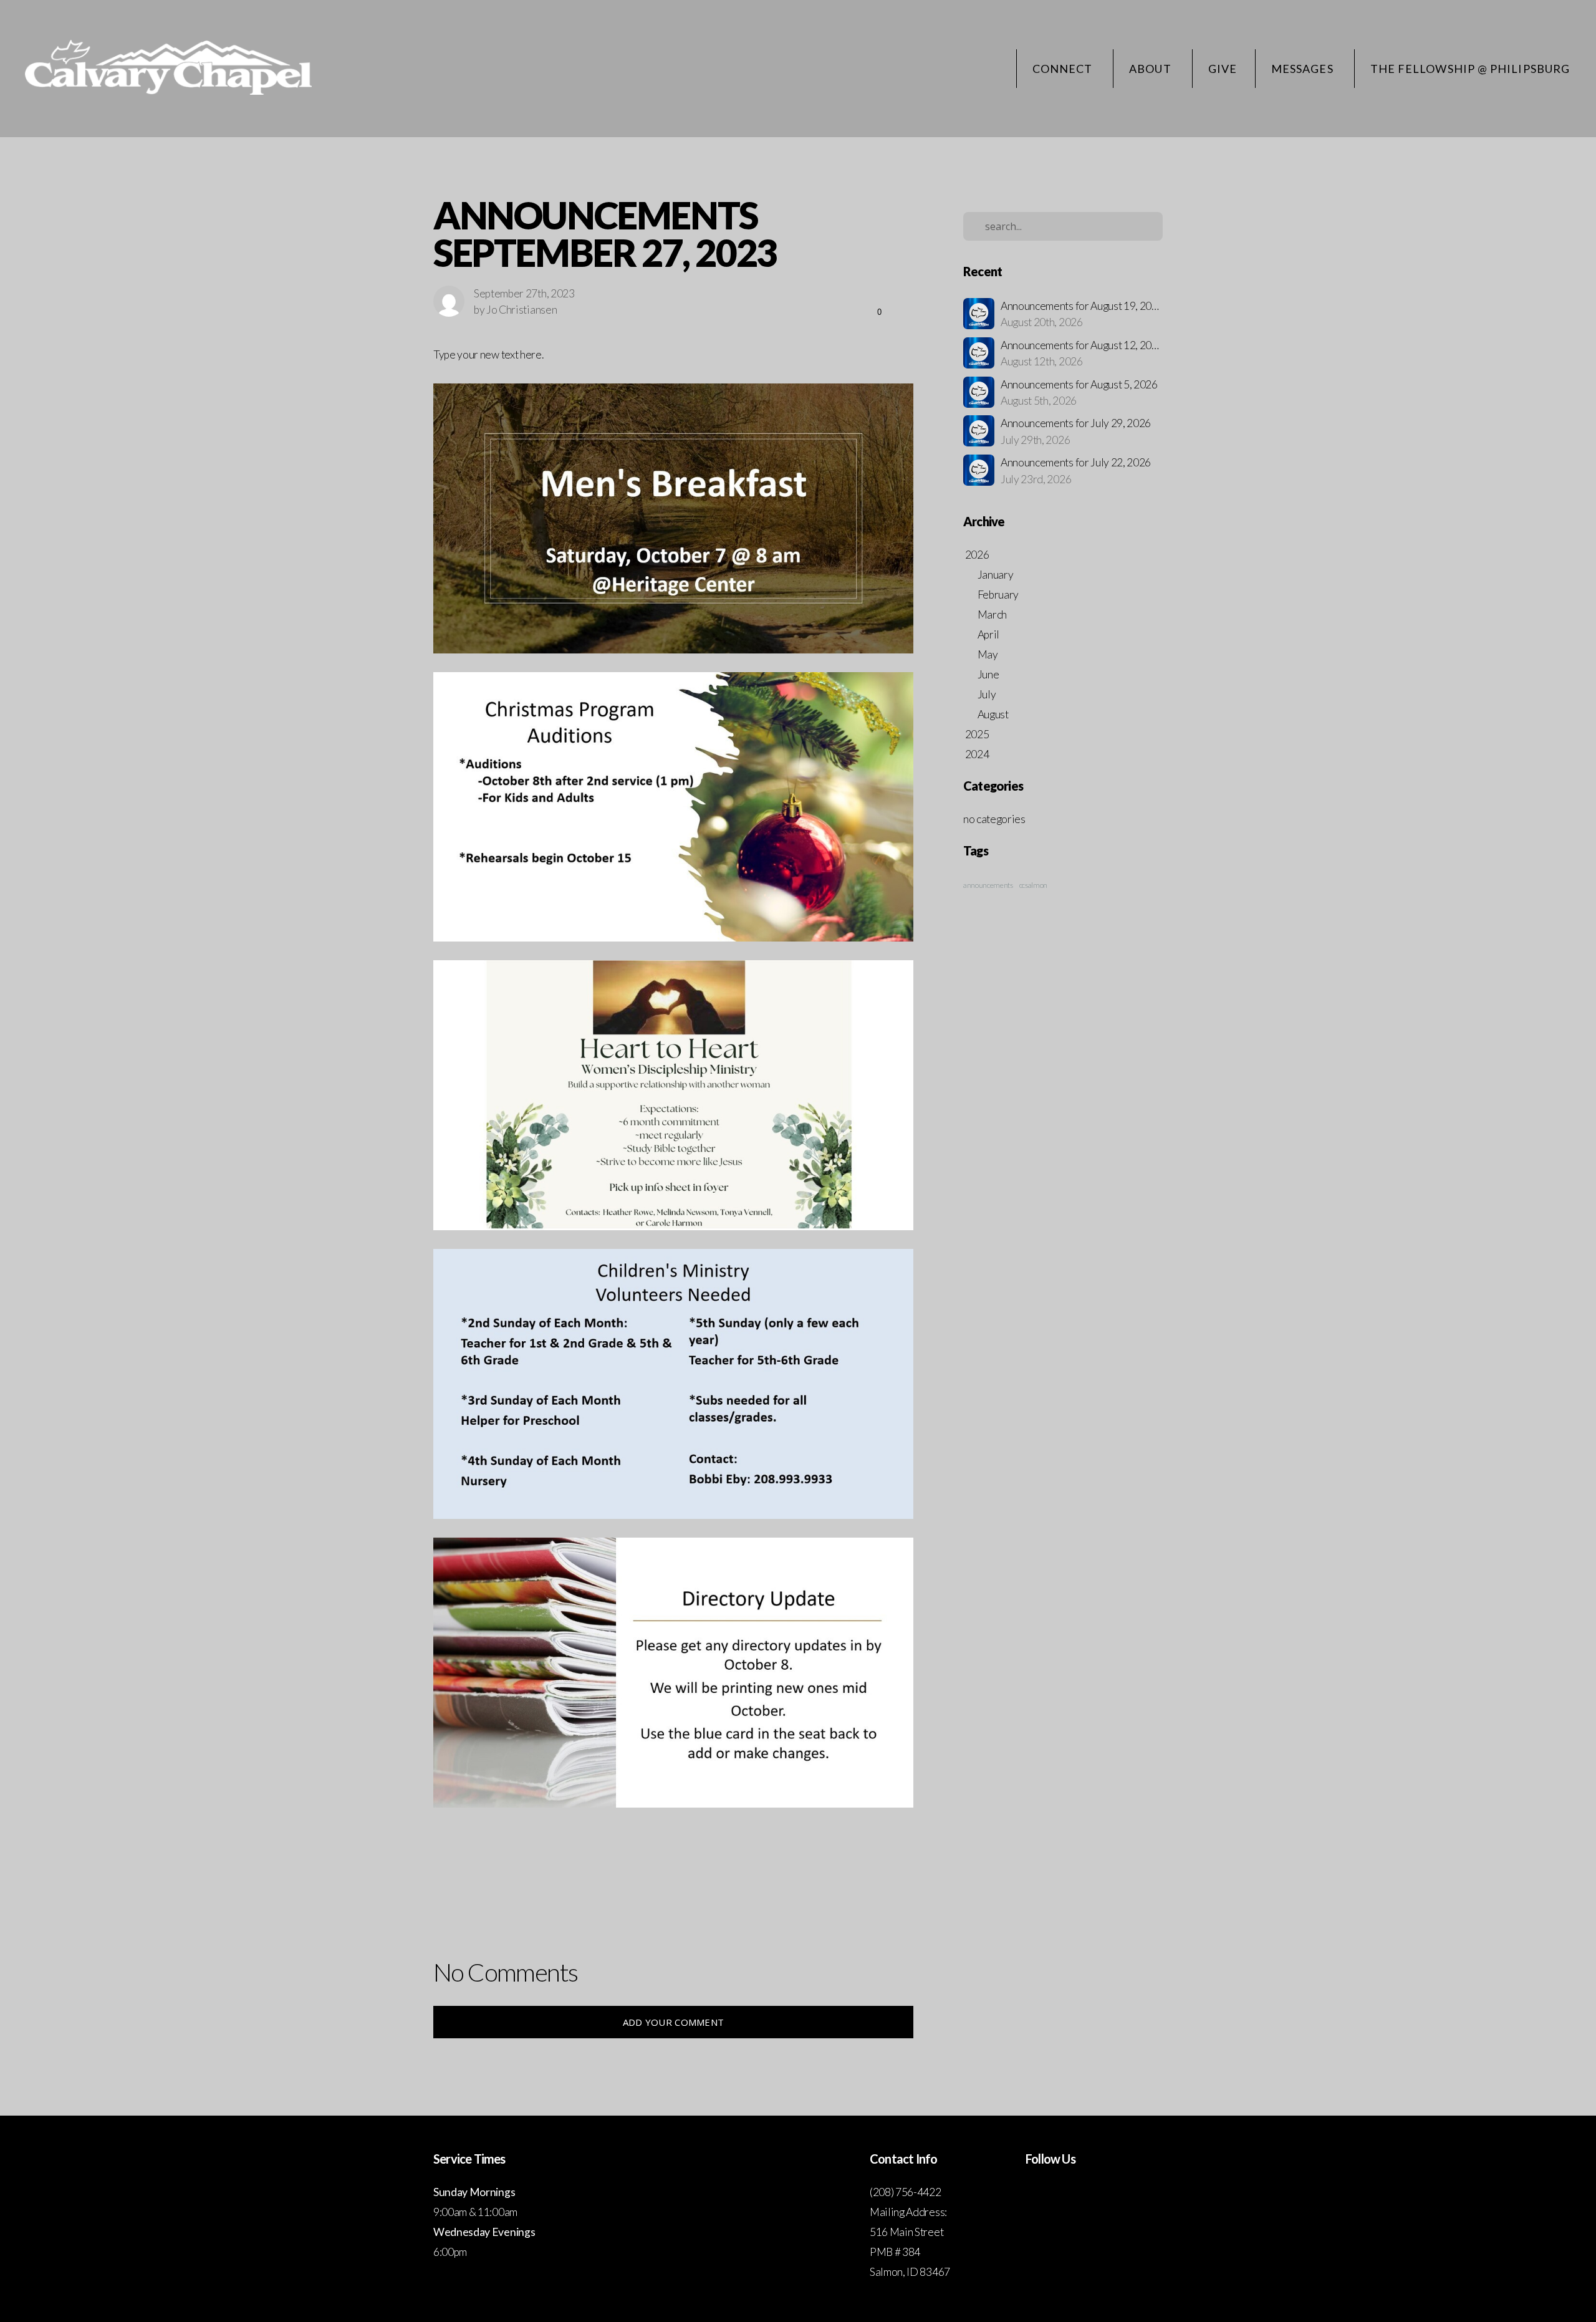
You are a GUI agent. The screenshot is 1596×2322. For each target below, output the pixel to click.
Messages (1304, 69)
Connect (1064, 69)
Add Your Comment (674, 2022)
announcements (988, 885)
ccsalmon (1033, 885)
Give (1223, 69)
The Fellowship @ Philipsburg (1470, 69)
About (1151, 69)
